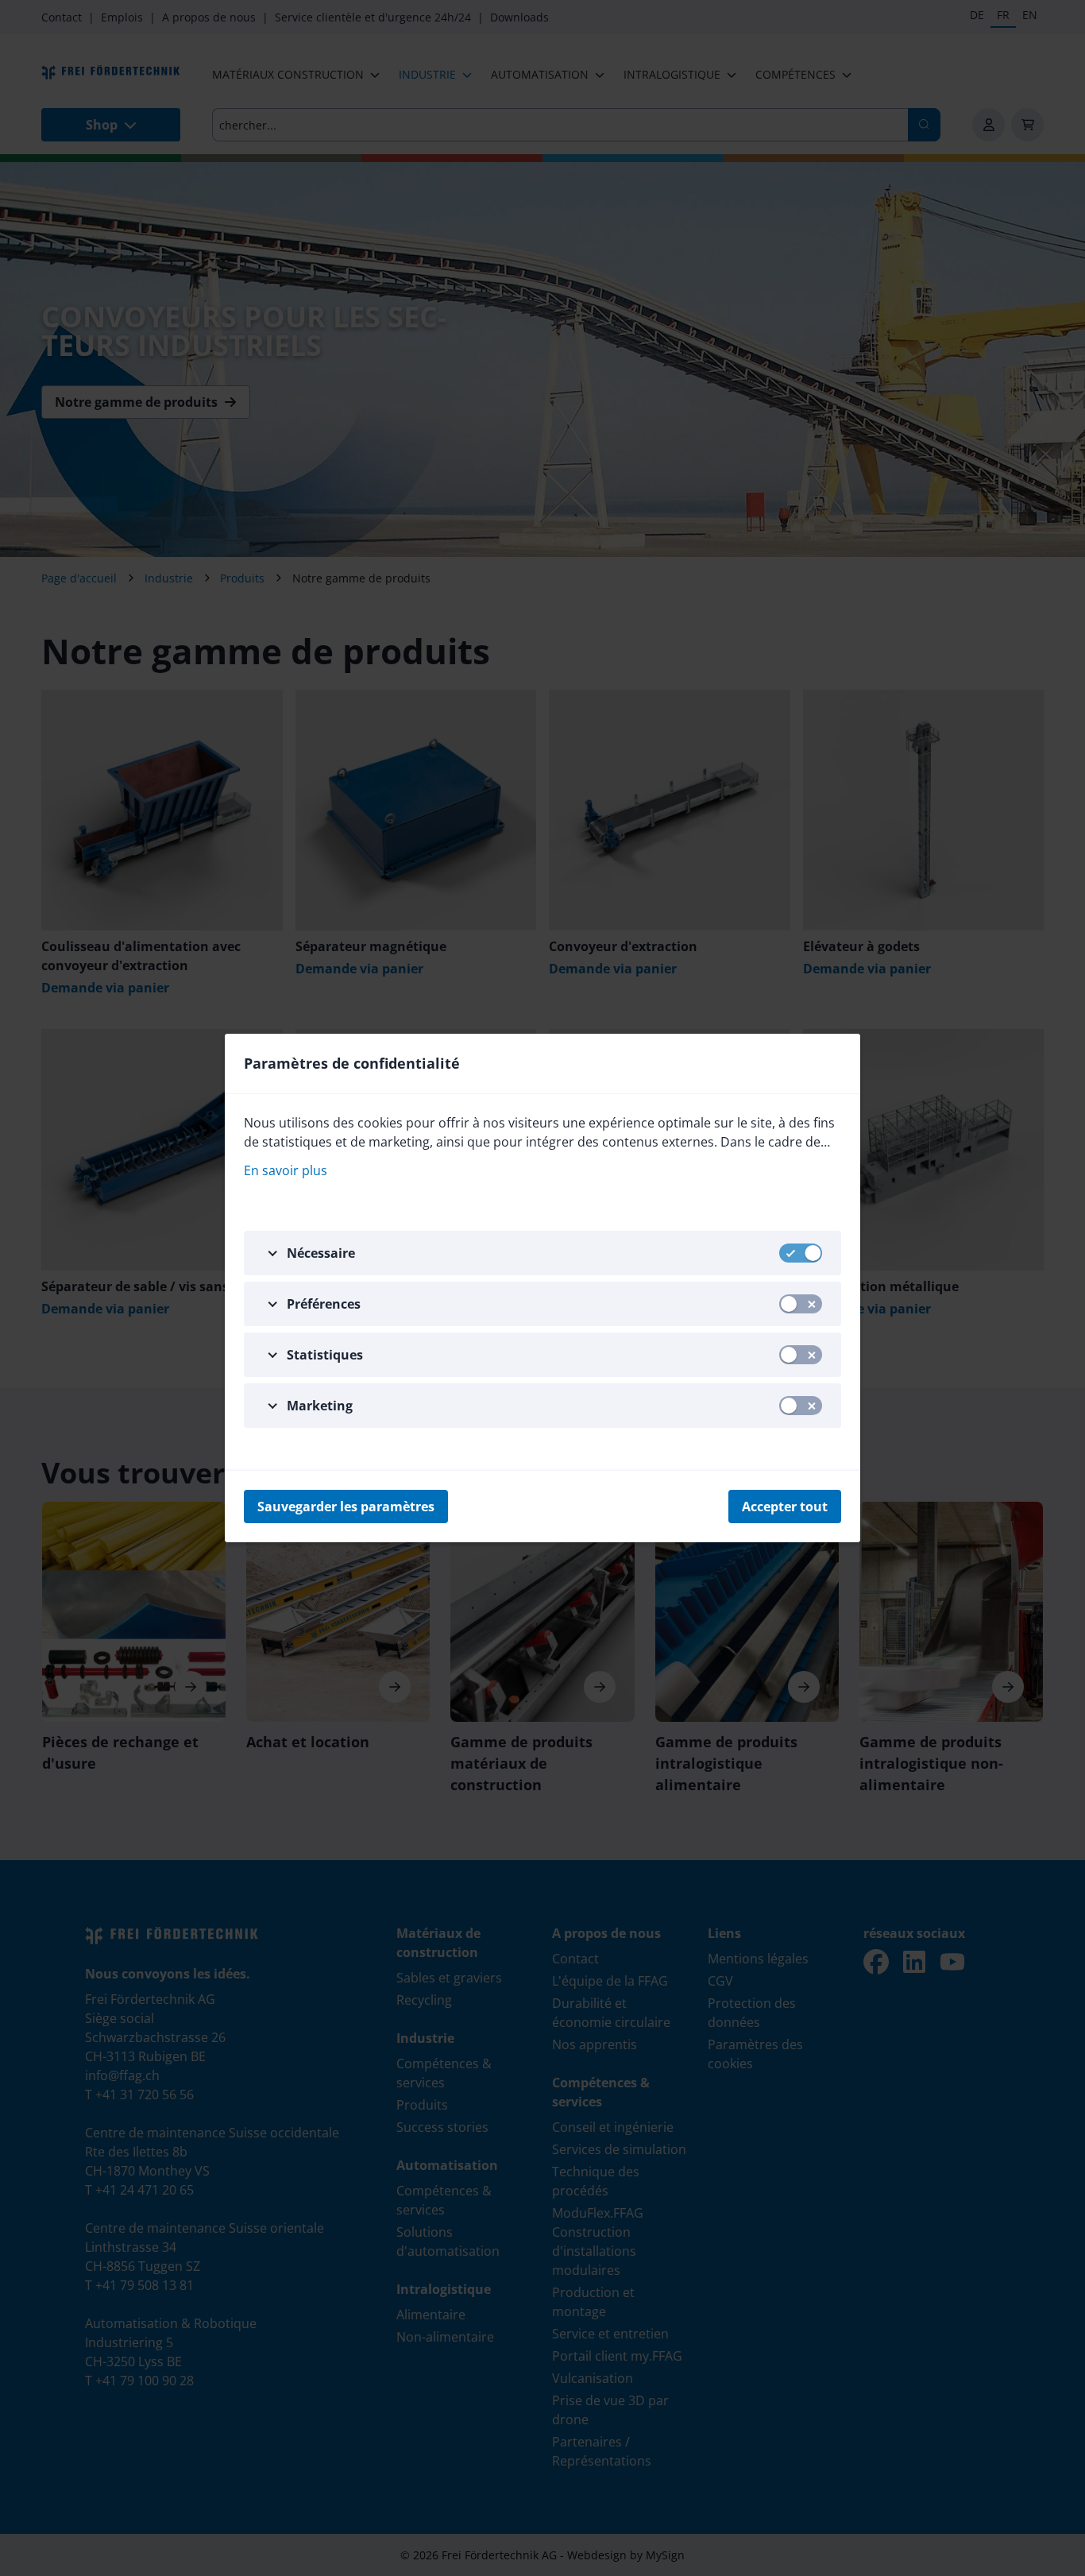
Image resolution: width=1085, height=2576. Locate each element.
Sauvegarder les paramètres (346, 1507)
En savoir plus (286, 1170)
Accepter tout (785, 1507)
